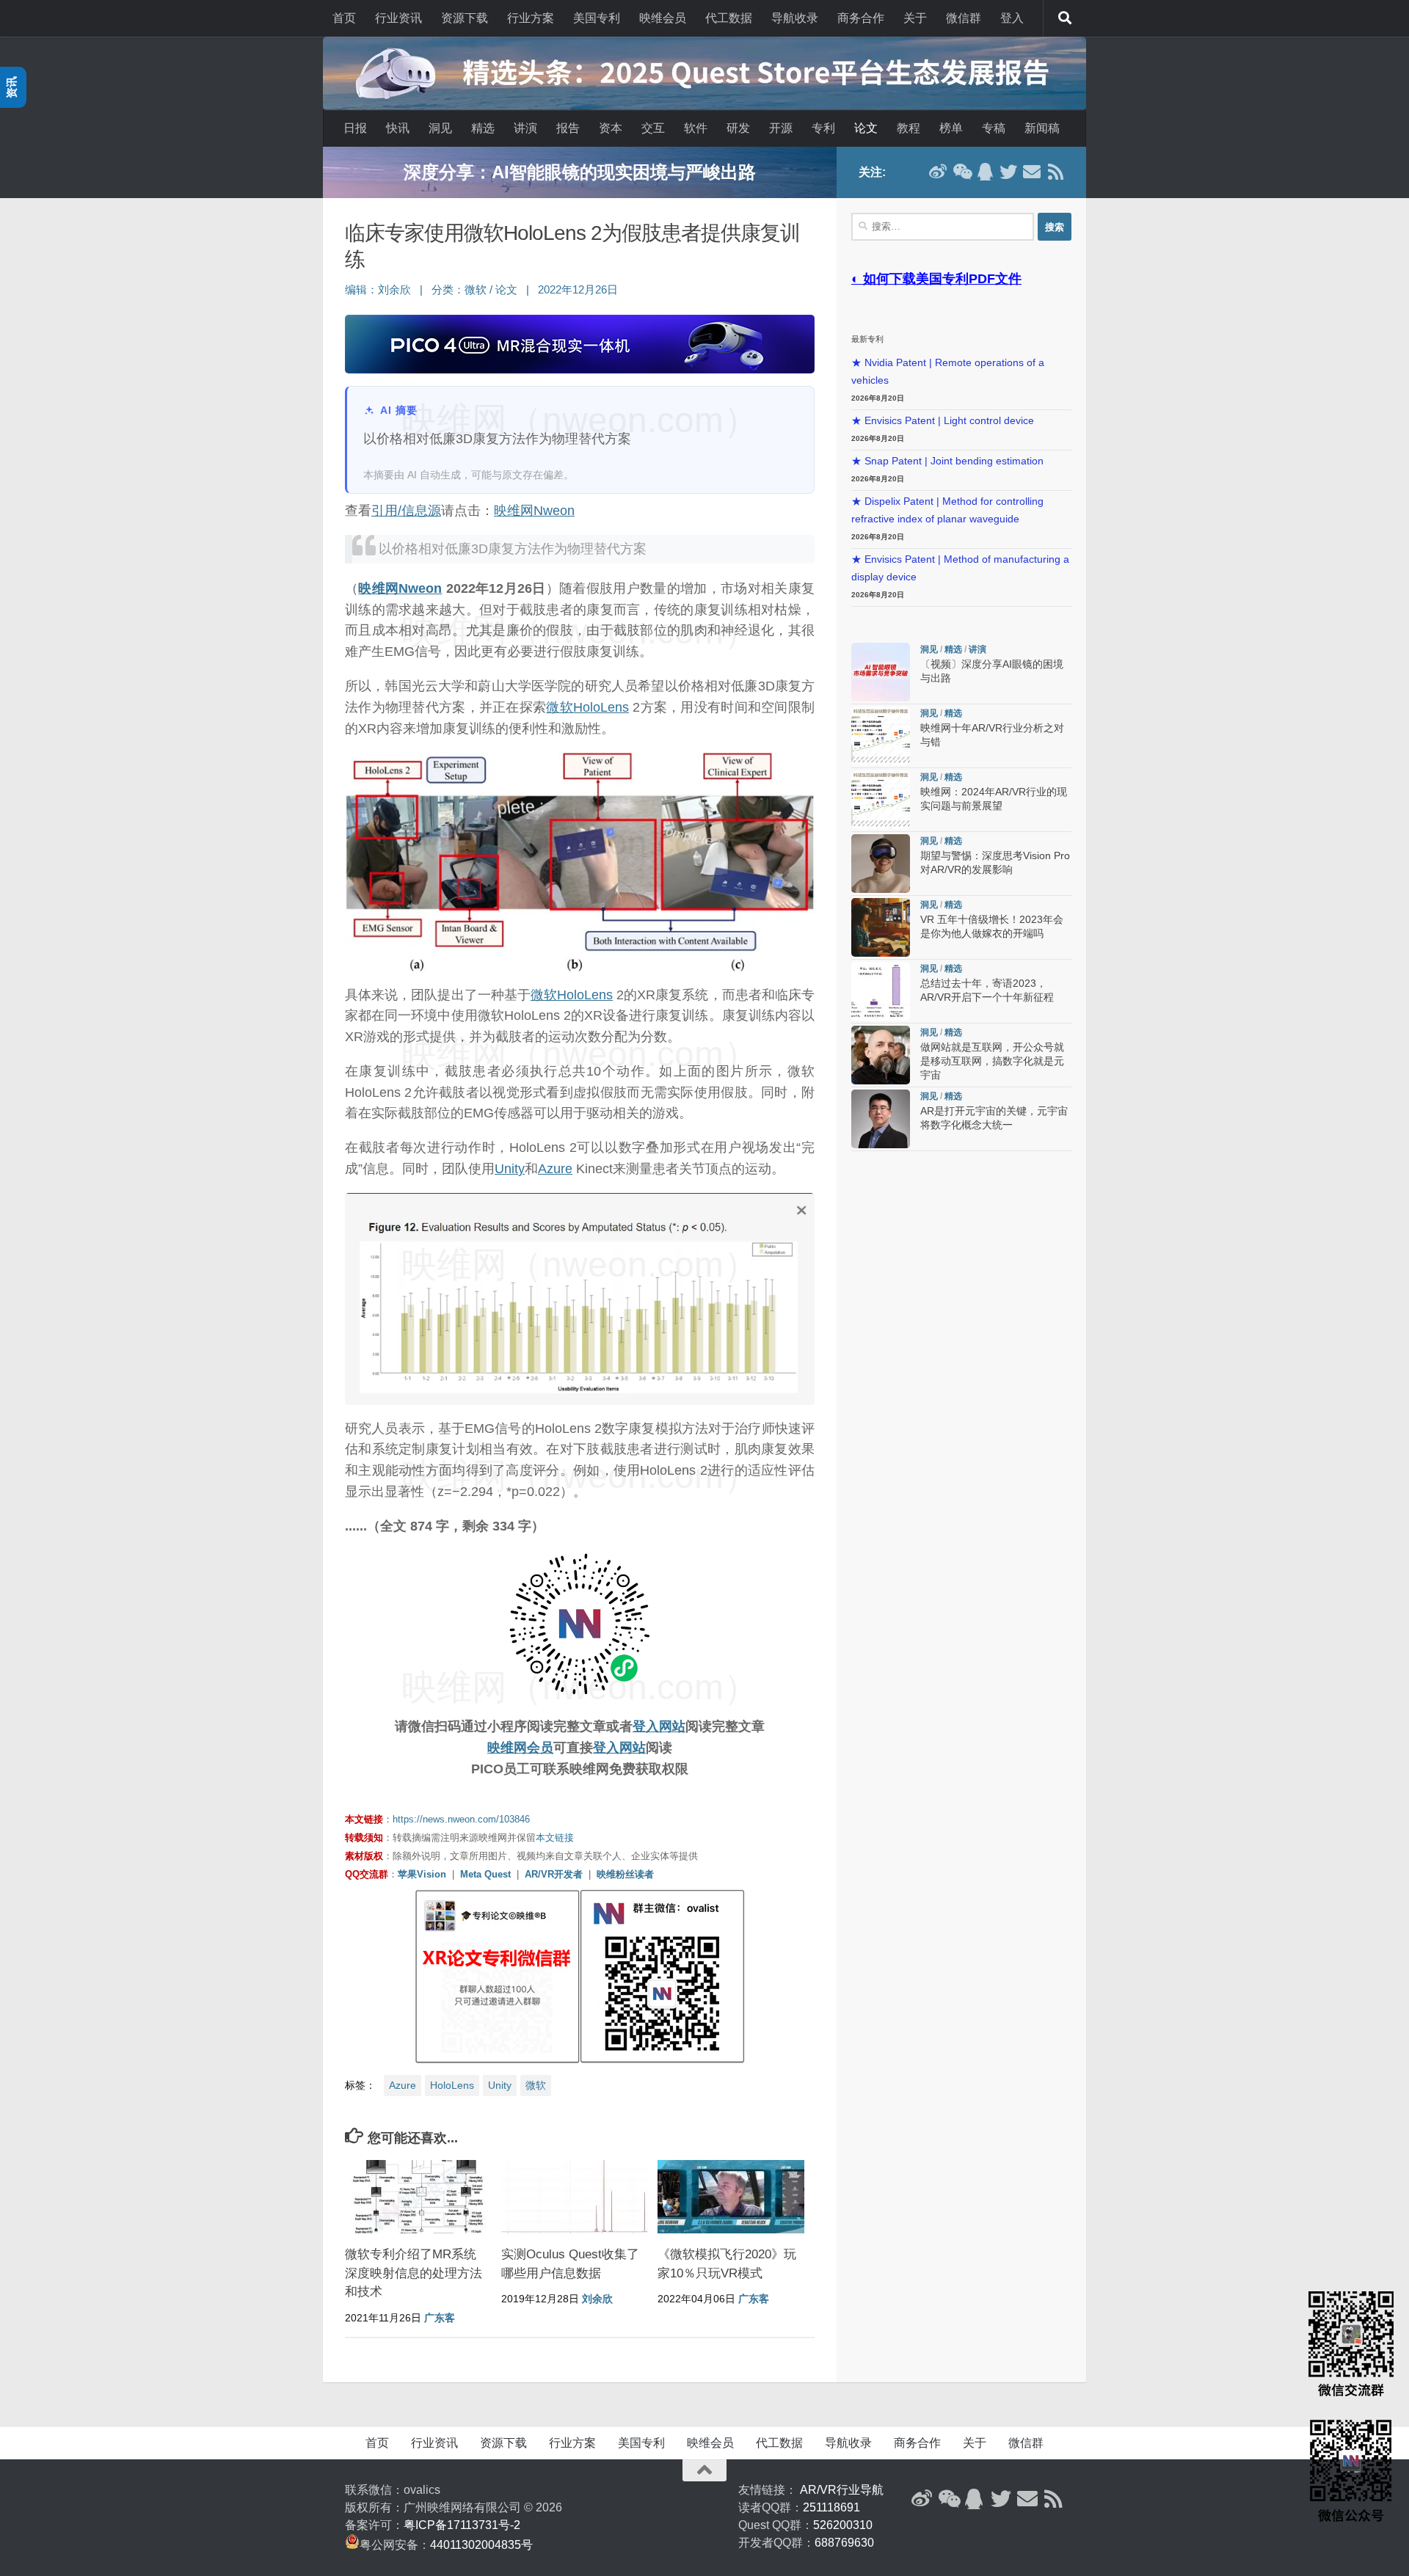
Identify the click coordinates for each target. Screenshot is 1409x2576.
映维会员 (663, 18)
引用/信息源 (406, 511)
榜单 (951, 128)
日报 (355, 128)
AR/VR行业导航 (842, 2490)
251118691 (831, 2507)
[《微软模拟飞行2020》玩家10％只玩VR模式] (731, 2197)
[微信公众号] (961, 172)
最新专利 (867, 339)
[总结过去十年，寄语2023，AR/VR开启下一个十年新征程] (881, 991)
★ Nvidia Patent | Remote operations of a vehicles (948, 372)
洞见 (440, 128)
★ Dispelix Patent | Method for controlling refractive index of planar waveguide (947, 510)
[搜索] (1065, 18)
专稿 (994, 128)
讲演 (525, 128)
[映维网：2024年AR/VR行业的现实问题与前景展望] (881, 800)
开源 (781, 128)
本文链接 (555, 1838)
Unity (510, 1169)
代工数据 (729, 18)
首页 (344, 18)
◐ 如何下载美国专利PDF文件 (936, 279)
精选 (483, 128)
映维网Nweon (534, 511)
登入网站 (659, 1726)
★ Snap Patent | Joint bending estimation (947, 461)
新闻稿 (1042, 128)
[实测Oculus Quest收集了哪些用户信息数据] (575, 2197)
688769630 (844, 2543)
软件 (696, 128)
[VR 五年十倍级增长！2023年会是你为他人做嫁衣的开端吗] (881, 927)
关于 (915, 18)
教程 (909, 128)
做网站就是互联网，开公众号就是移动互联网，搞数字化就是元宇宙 (992, 1061)
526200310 (843, 2525)
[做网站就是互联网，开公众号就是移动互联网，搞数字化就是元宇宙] (881, 1055)
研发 (738, 128)
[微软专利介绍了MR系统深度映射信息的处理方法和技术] (418, 2197)
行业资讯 (398, 18)
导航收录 (795, 18)
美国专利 (597, 18)
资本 (611, 128)
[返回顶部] (704, 2470)
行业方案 (531, 18)
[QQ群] (985, 172)
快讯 (398, 128)
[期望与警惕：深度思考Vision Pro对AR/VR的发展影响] (881, 864)
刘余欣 (394, 290)
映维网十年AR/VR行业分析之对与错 (580, 172)
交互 (653, 128)
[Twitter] (1008, 172)
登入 (1012, 18)
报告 (568, 128)
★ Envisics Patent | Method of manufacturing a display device (960, 568)
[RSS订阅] (1055, 172)
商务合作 (861, 18)
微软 (476, 290)
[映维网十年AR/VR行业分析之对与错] (881, 736)
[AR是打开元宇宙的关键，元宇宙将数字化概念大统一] (881, 1119)
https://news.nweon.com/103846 (461, 1819)
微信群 (964, 18)
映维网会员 (520, 1748)
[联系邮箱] (1032, 172)
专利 (823, 128)
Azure (555, 1169)
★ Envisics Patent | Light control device (943, 421)
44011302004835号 (481, 2545)
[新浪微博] (938, 172)
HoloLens (601, 707)
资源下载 (465, 18)
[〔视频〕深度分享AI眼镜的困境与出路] (881, 672)
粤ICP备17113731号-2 (462, 2525)
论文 (866, 128)
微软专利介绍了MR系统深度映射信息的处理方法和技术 (414, 2273)
